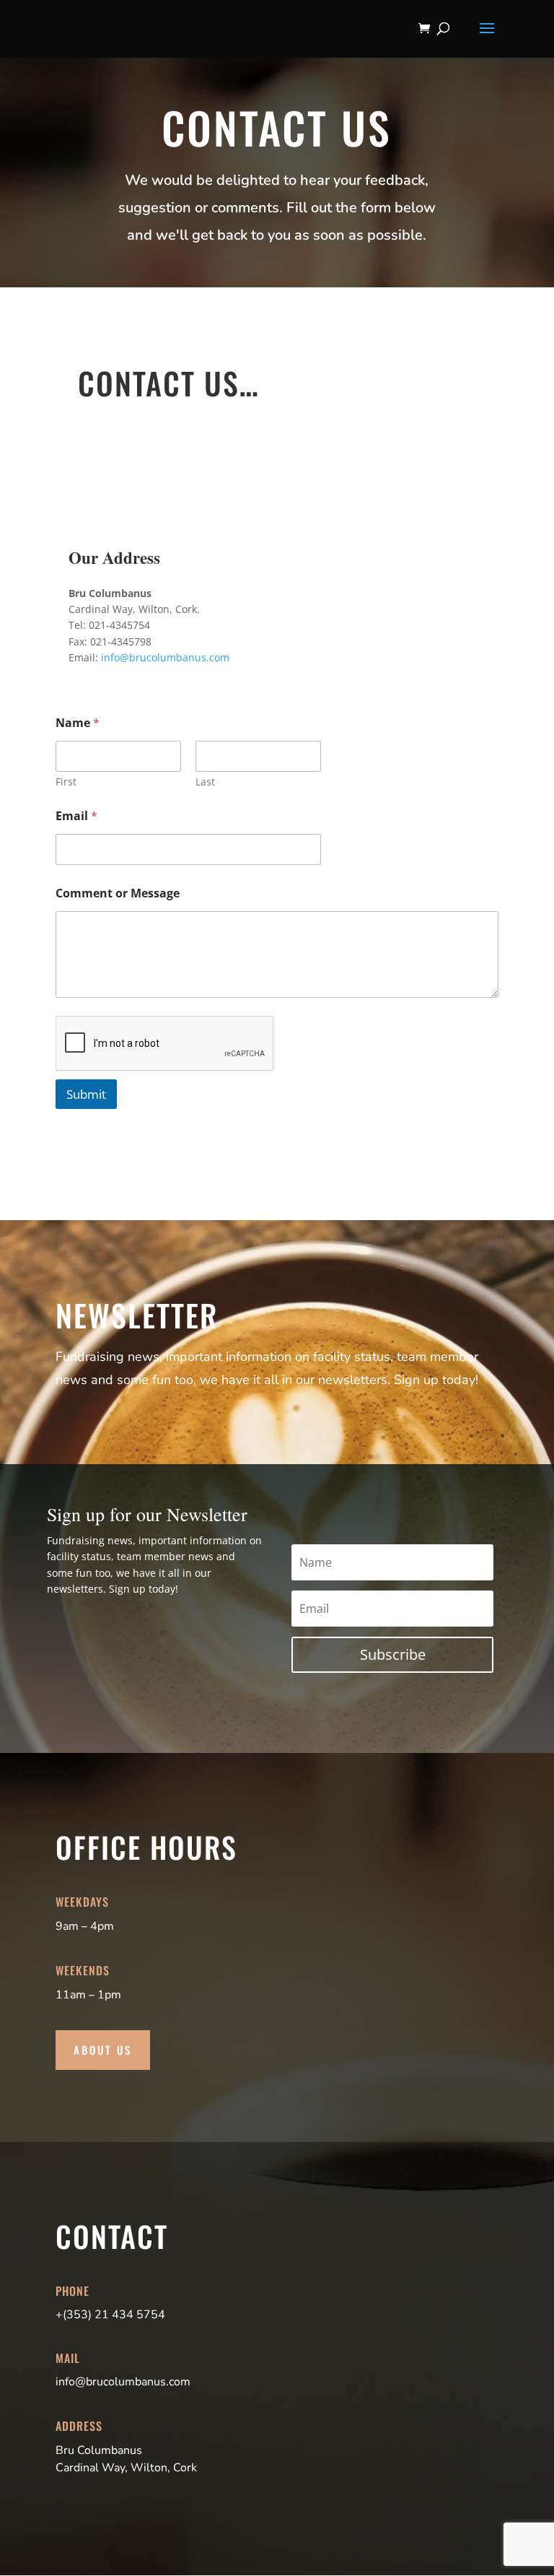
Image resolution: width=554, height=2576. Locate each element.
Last (205, 782)
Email (76, 816)
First (66, 782)
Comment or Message (118, 893)
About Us (103, 2050)
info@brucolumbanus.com (165, 657)
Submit (86, 1094)
